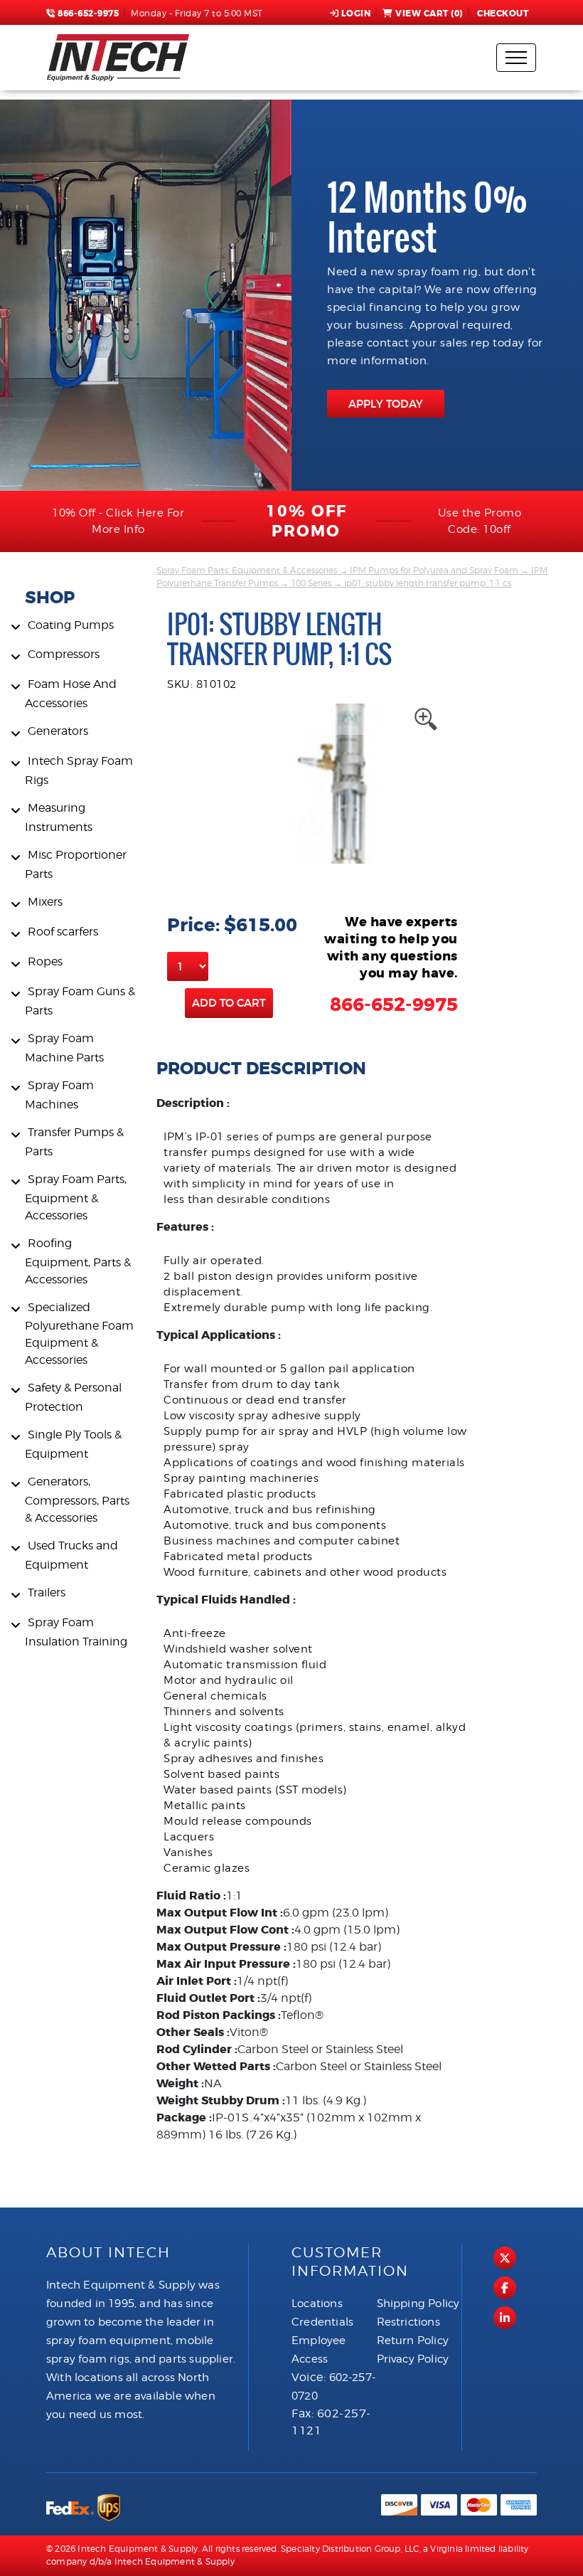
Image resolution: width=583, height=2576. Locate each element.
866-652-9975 (87, 14)
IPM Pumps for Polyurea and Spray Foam (434, 570)
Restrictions (408, 2322)
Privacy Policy (413, 2359)
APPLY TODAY (386, 404)
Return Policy (413, 2341)
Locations (317, 2304)
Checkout (503, 14)
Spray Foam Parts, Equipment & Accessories (247, 570)
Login (356, 14)
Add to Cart (229, 1003)
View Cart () (429, 14)
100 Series (311, 583)
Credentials (322, 2322)
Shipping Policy (418, 2304)
